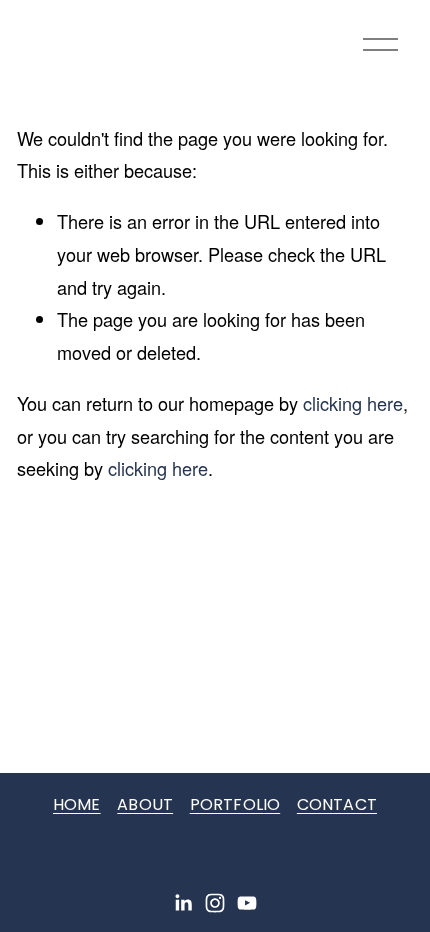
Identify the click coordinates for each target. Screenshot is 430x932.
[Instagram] (215, 903)
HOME (77, 805)
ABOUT (145, 805)
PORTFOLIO (235, 805)
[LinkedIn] (183, 903)
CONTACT (337, 805)
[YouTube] (247, 903)
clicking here (353, 403)
